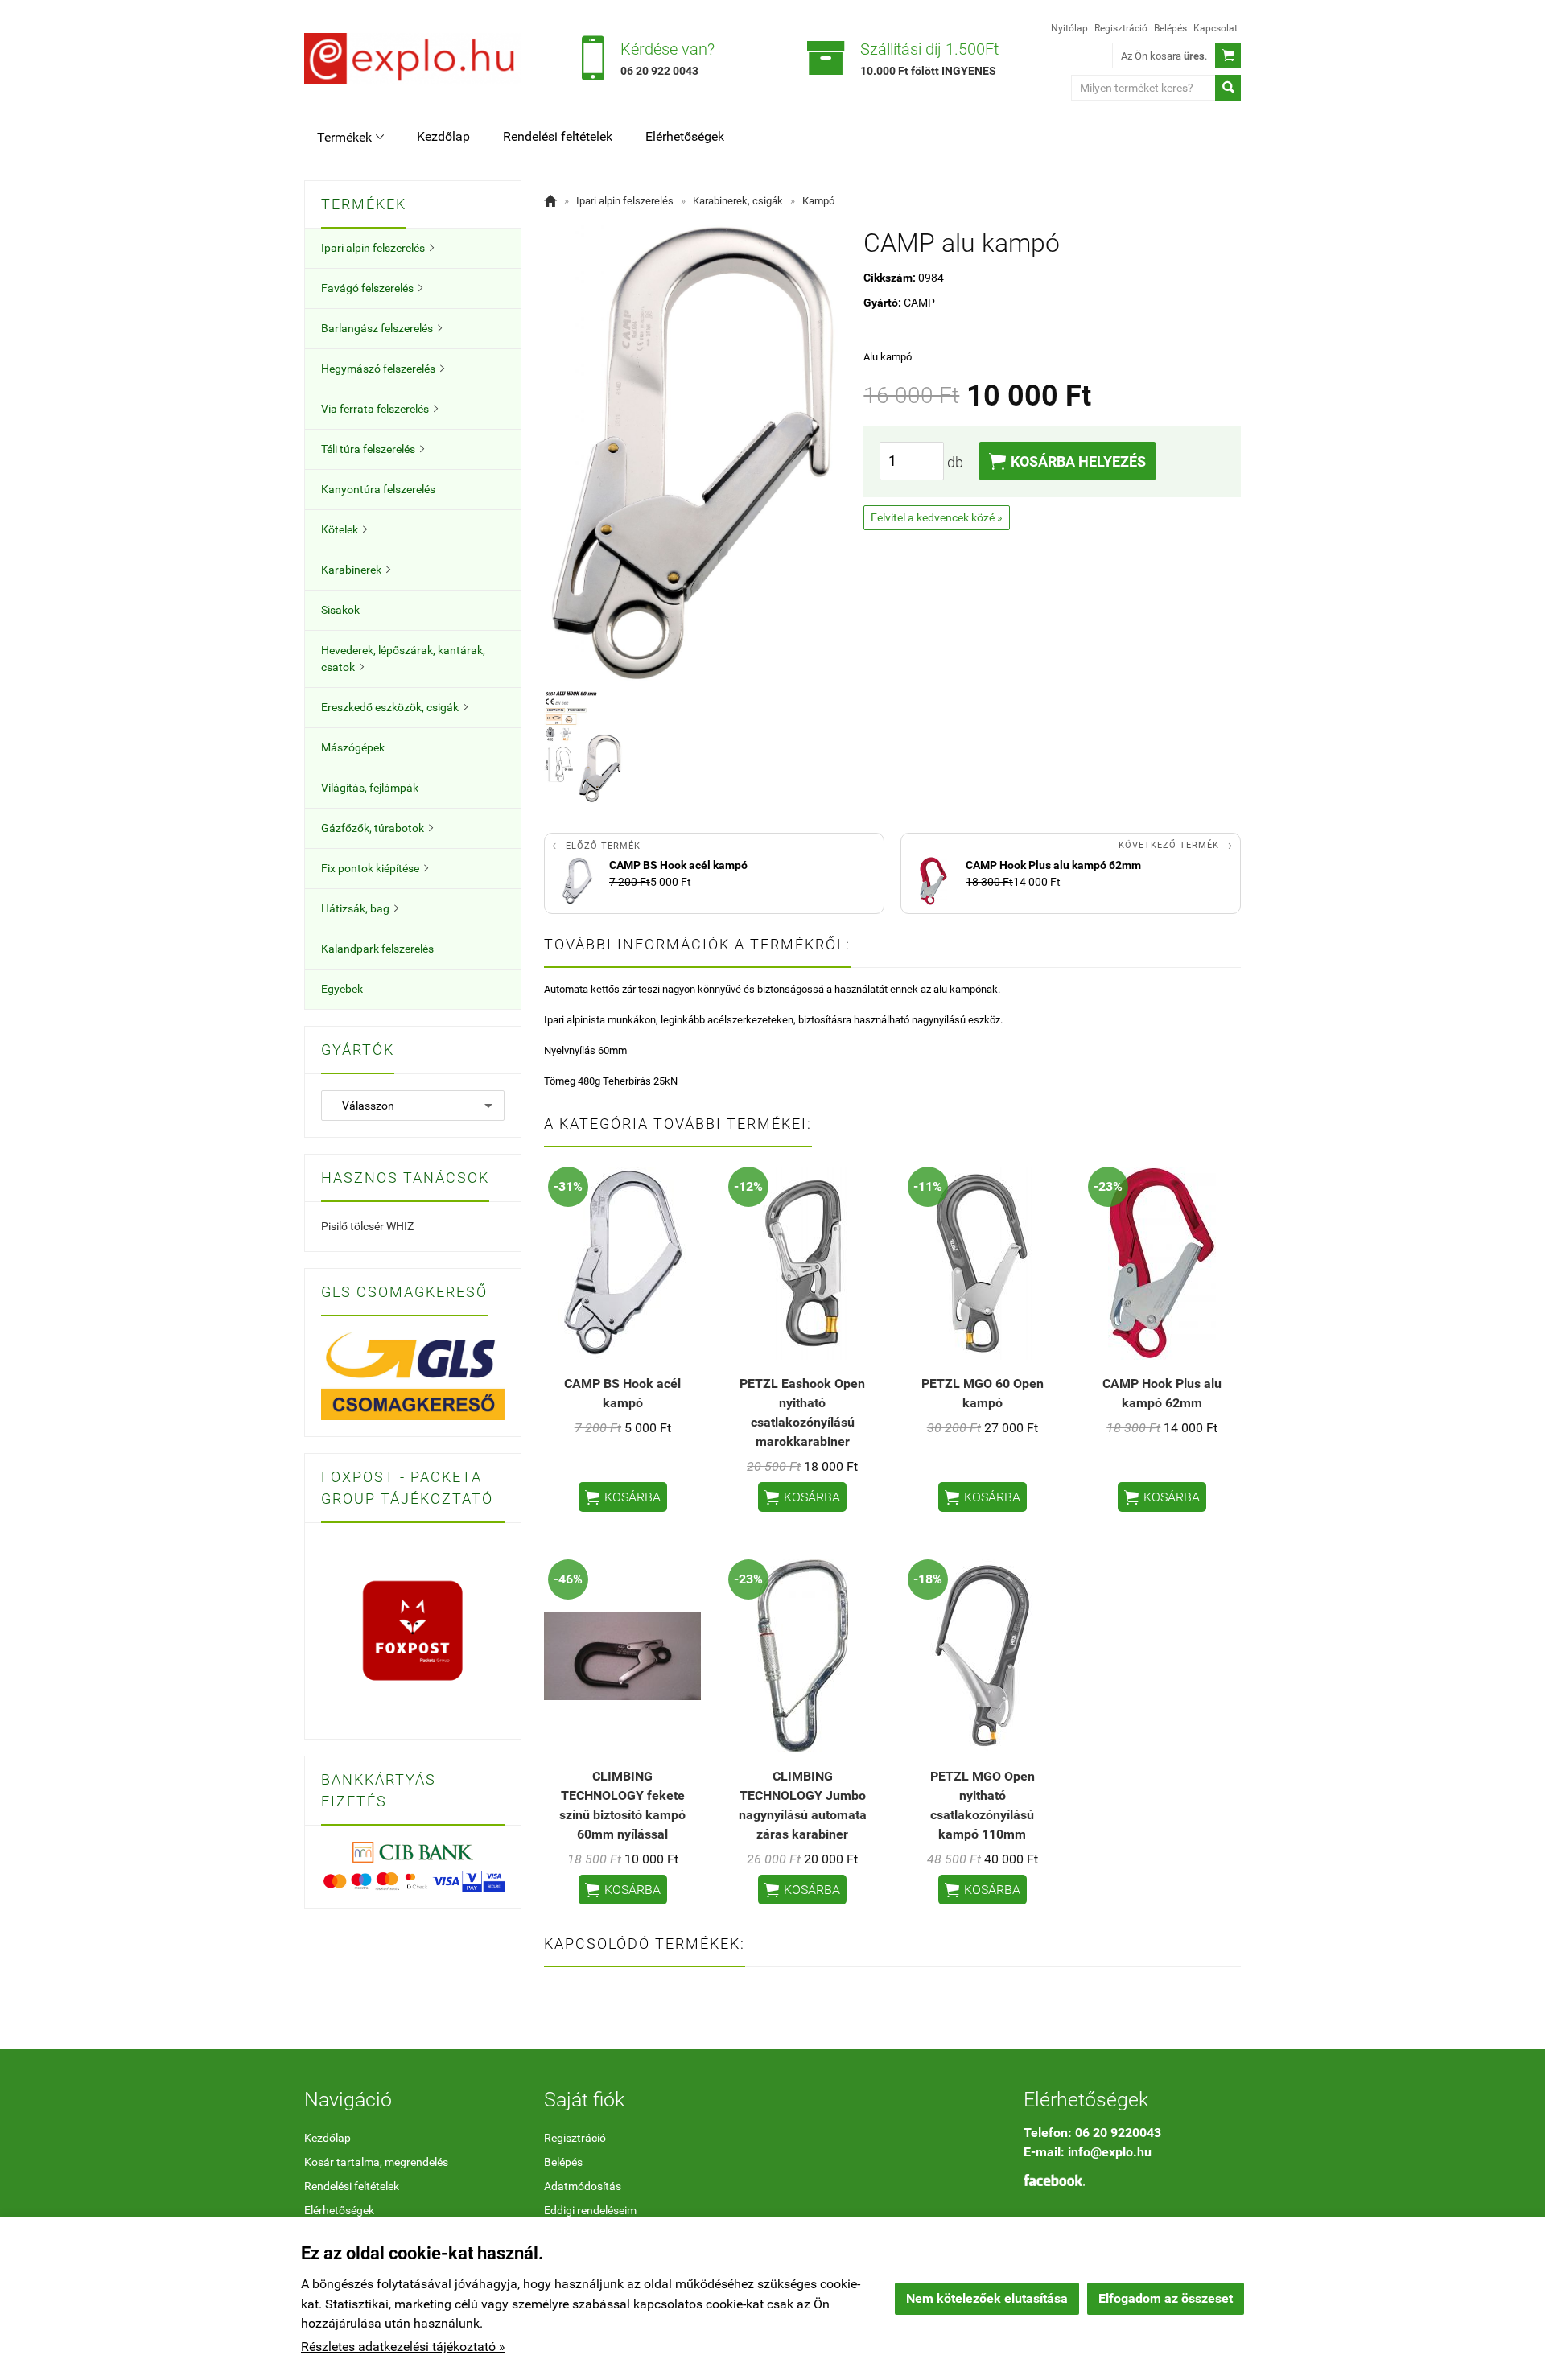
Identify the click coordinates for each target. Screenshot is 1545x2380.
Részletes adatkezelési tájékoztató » (403, 2347)
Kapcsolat (1215, 28)
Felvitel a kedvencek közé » (937, 517)
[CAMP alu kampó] (583, 748)
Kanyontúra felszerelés (378, 489)
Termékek (350, 137)
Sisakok (340, 610)
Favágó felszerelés (372, 288)
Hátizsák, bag (360, 908)
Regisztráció (1121, 28)
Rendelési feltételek (558, 136)
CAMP (919, 303)
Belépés (1170, 28)
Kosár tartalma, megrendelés (376, 2162)
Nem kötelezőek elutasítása (987, 2298)
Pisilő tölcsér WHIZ (367, 1226)
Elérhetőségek (685, 136)
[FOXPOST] (413, 1630)
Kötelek (344, 529)
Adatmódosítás (583, 2186)
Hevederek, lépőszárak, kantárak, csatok (403, 659)
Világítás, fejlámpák (370, 788)
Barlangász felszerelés (381, 328)
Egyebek (342, 989)
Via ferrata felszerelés (379, 409)
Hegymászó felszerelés (383, 369)
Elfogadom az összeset (1166, 2298)
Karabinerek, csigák (738, 201)
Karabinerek (356, 570)
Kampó (818, 201)
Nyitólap (1069, 28)
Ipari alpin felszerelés (377, 248)
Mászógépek (353, 747)
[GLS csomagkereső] (413, 1375)
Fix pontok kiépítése (375, 868)
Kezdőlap (443, 136)
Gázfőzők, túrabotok (377, 828)
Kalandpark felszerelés (377, 949)
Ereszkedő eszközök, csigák (394, 707)
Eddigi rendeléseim (590, 2210)
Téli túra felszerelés (373, 449)
